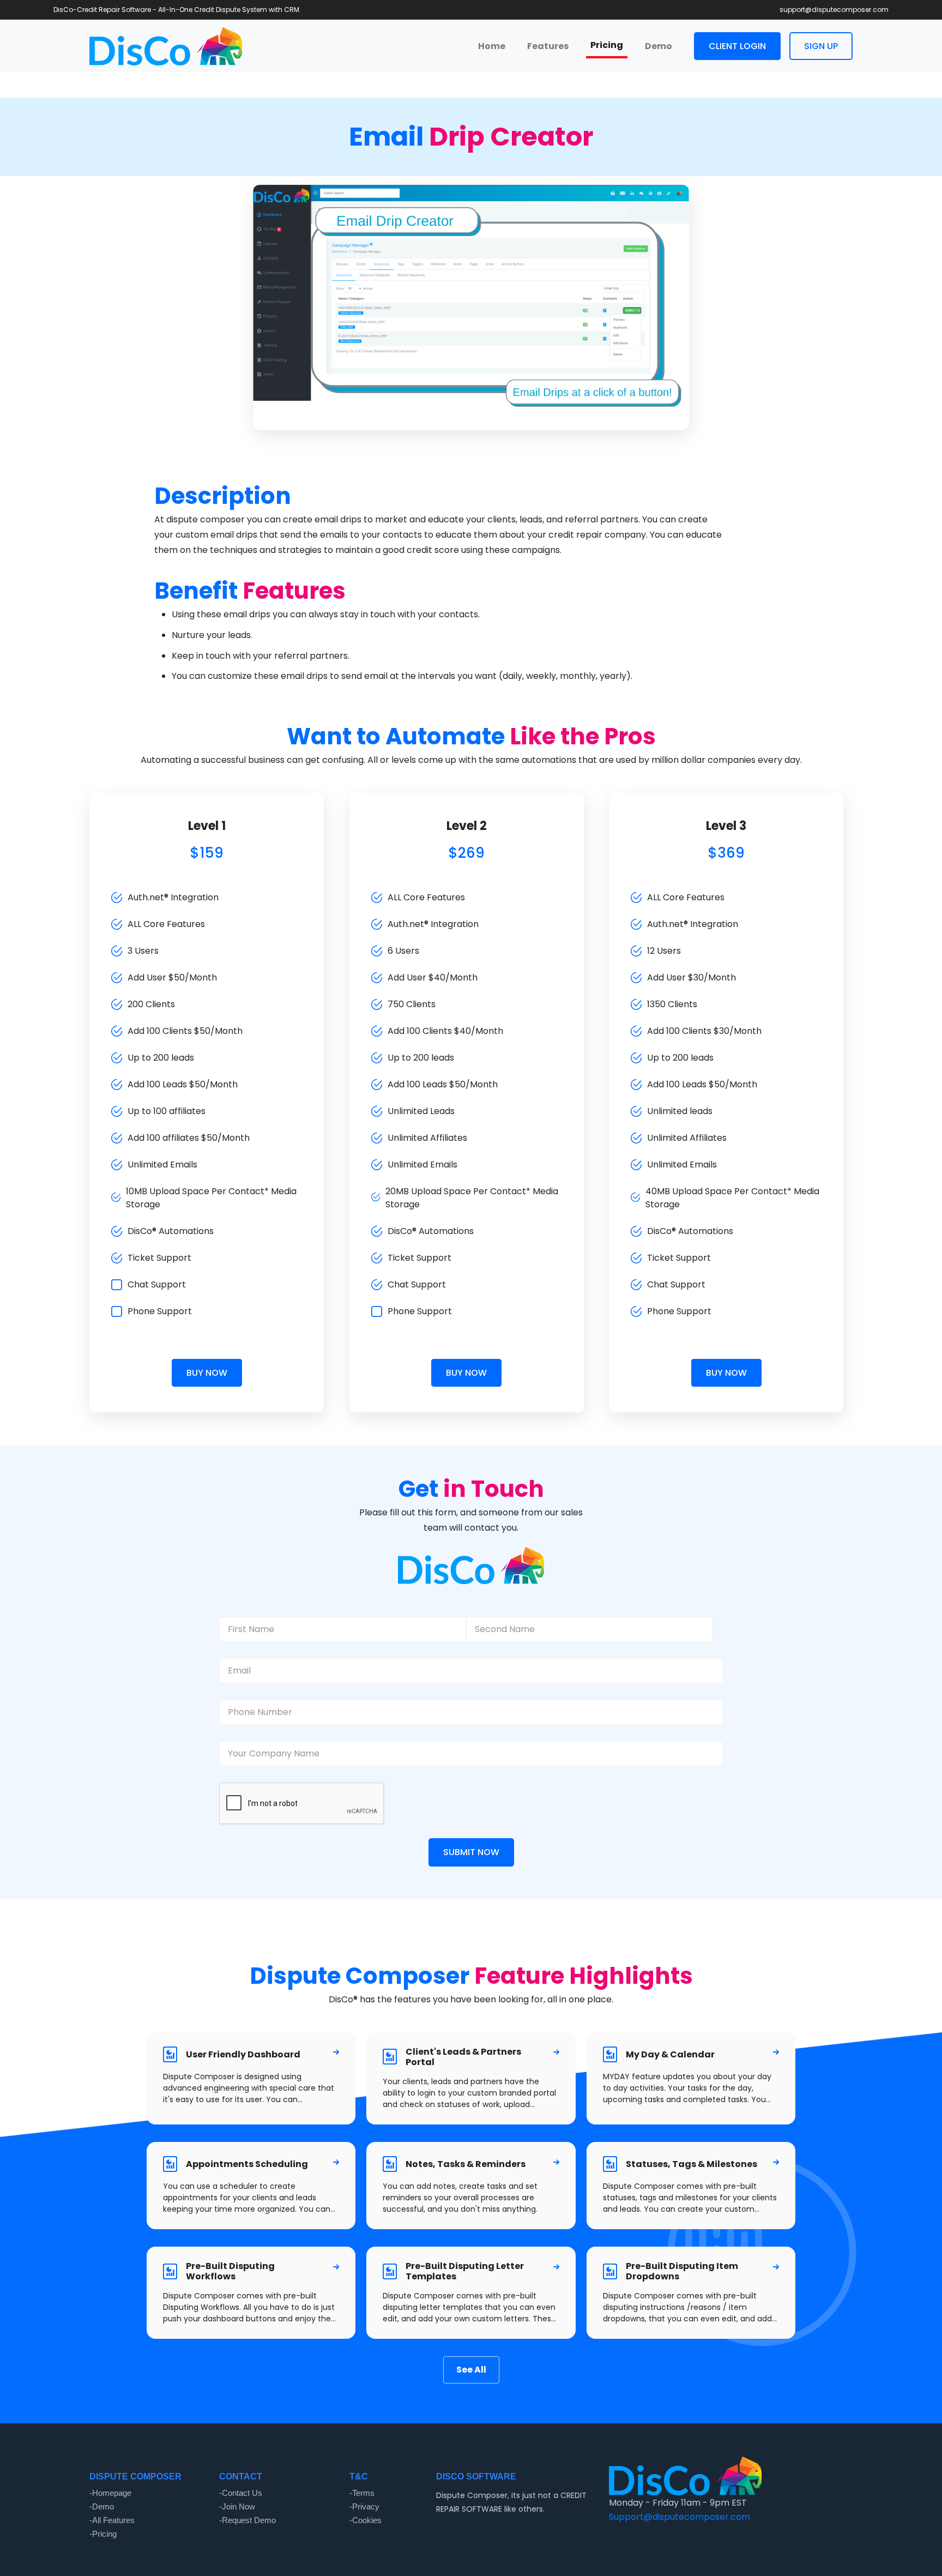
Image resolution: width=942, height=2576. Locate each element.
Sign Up (821, 46)
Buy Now (207, 1373)
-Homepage (110, 2493)
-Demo (102, 2507)
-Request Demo (247, 2520)
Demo (659, 46)
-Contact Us (241, 2493)
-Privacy (364, 2507)
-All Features (112, 2520)
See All (471, 2370)
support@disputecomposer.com (834, 10)
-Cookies (366, 2520)
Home (492, 46)
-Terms (362, 2493)
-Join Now (237, 2507)
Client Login (737, 46)
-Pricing (103, 2534)
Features (548, 46)
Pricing (607, 45)
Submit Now (471, 1852)
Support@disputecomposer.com (680, 2517)
